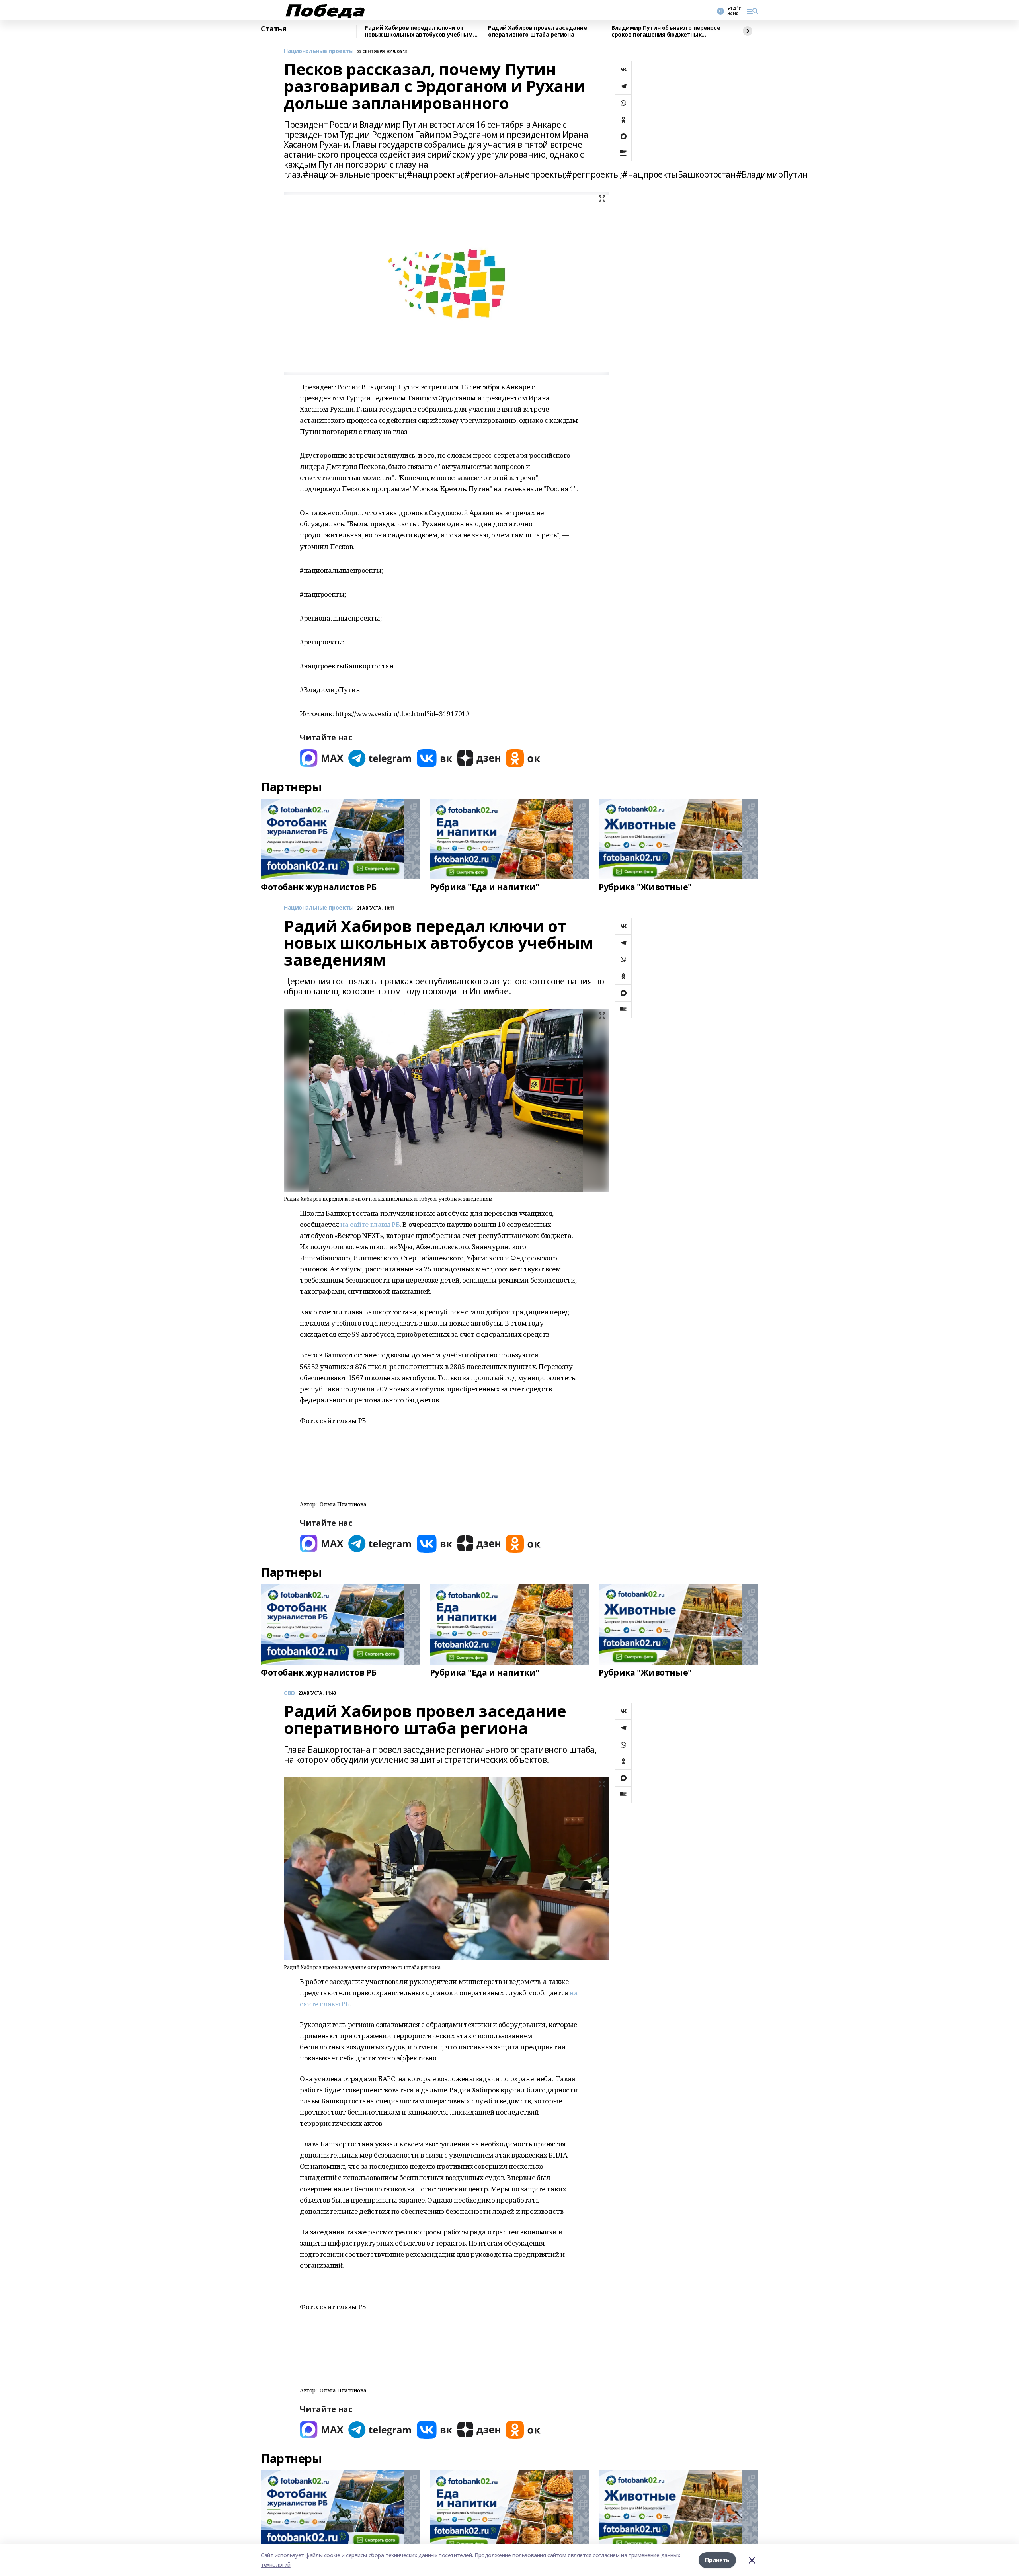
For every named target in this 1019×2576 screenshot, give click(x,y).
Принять (717, 2560)
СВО (289, 1693)
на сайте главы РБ (370, 1224)
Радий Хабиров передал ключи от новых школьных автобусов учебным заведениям (419, 31)
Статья (273, 29)
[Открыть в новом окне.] (322, 758)
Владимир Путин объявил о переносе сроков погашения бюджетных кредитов (666, 31)
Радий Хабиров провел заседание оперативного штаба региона (537, 31)
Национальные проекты (319, 51)
